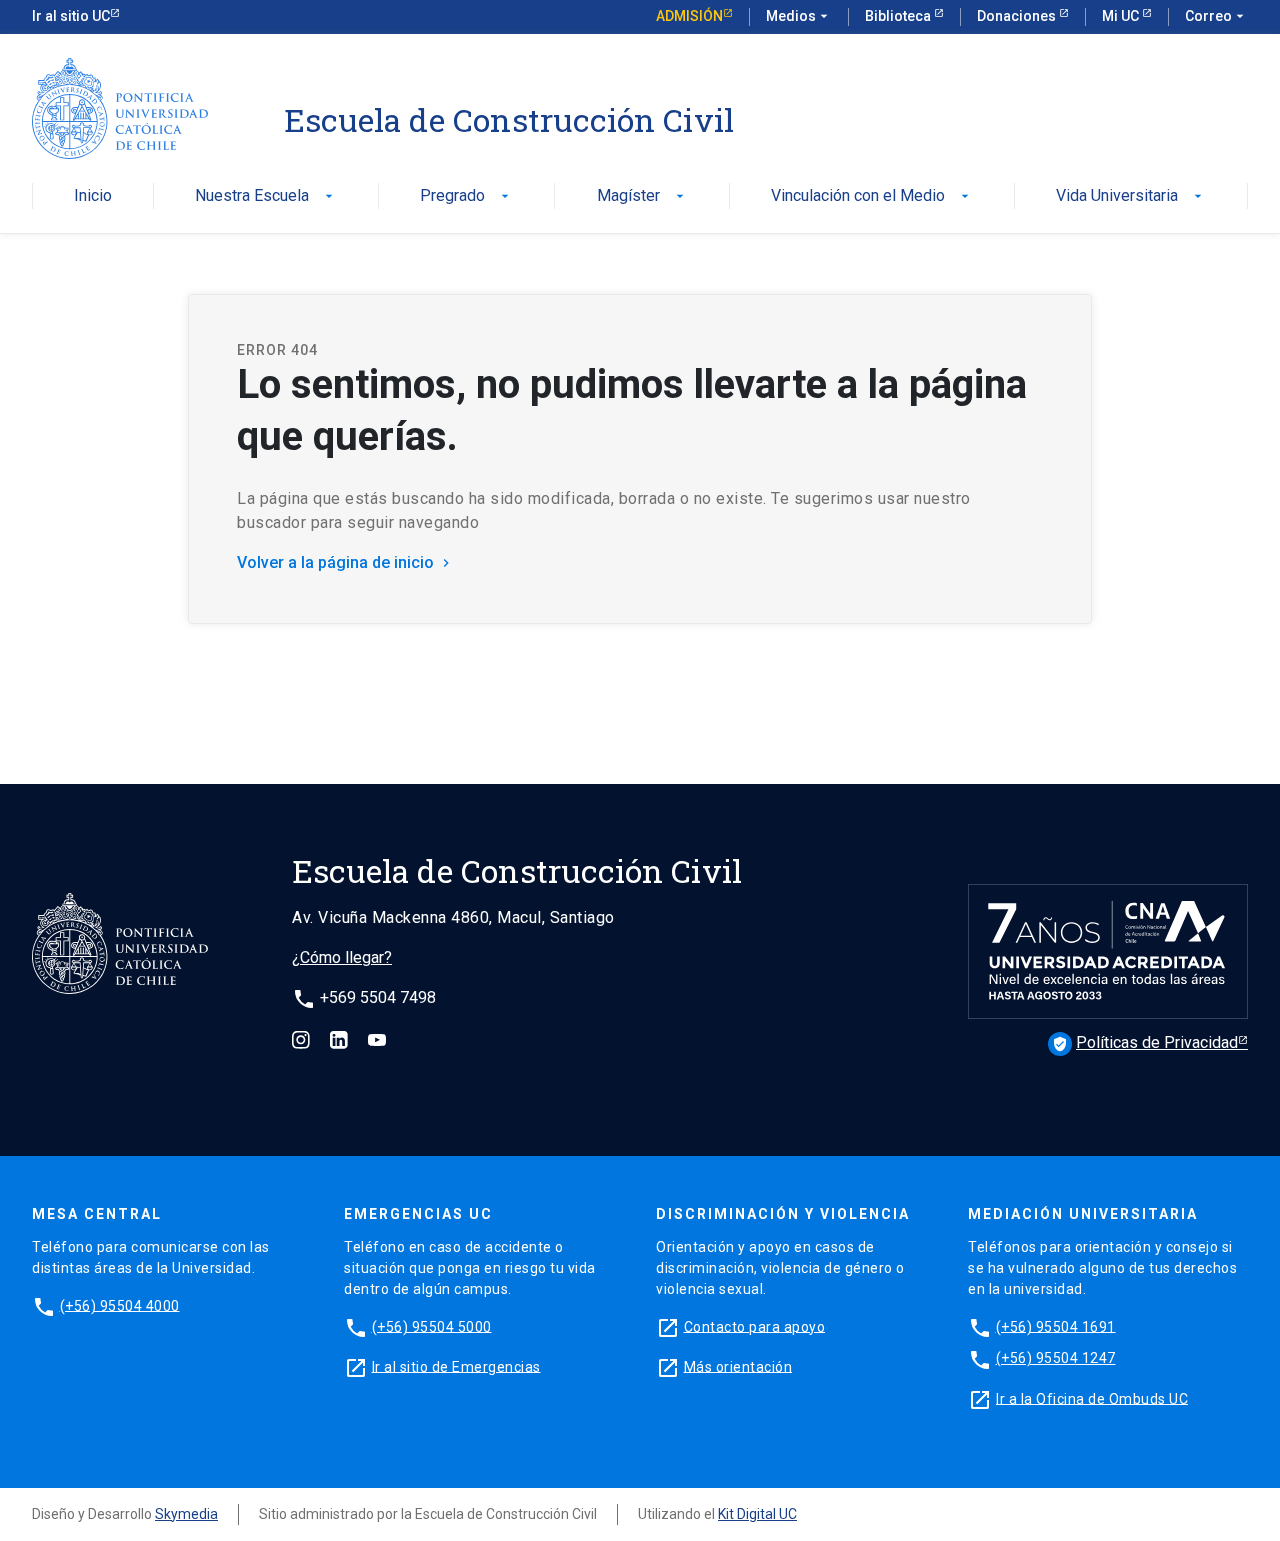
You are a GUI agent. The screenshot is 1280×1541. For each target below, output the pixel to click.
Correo (1216, 16)
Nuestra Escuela (266, 196)
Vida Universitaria (1131, 196)
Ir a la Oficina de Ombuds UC (1092, 1398)
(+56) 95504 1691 (1056, 1326)
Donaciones (1018, 16)
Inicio (93, 196)
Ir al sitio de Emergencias (456, 1366)
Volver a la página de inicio (345, 562)
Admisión (689, 16)
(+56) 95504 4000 (120, 1305)
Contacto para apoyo (755, 1326)
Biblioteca (899, 16)
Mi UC (1122, 16)
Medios (799, 16)
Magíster (642, 196)
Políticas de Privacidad (1145, 1042)
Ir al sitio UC (71, 16)
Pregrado (466, 196)
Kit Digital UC (757, 1514)
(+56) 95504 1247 (1056, 1358)
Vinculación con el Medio (872, 196)
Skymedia (186, 1514)
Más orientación (738, 1366)
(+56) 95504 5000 (432, 1326)
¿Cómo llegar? (342, 957)
